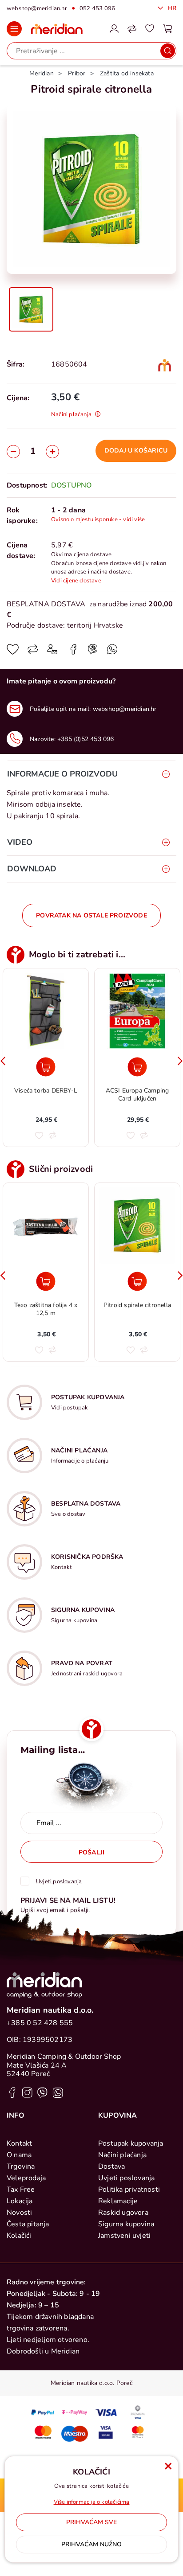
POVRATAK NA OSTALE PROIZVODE (91, 915)
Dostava (111, 2166)
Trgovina (21, 2166)
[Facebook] (73, 652)
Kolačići (19, 2236)
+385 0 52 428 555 (40, 2023)
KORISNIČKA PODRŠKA (87, 1557)
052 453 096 (97, 8)
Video (20, 842)
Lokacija (20, 2201)
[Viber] (112, 652)
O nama (19, 2155)
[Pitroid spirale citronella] (137, 1281)
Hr (171, 8)
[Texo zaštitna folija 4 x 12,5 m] (46, 1281)
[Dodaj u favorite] (13, 652)
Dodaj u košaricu (136, 451)
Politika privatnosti (129, 2190)
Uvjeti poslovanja (126, 2178)
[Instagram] (27, 2092)
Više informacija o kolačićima (92, 2502)
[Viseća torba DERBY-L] (46, 1067)
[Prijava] (114, 29)
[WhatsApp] (93, 652)
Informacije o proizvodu (62, 774)
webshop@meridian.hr (37, 8)
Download (32, 869)
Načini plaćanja (122, 2155)
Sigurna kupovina (126, 2224)
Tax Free (21, 2190)
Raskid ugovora (123, 2213)
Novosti (19, 2213)
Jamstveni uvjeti (124, 2236)
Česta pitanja (28, 2224)
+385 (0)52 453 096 (86, 739)
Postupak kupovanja (131, 2143)
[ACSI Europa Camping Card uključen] (137, 1067)
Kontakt (19, 2143)
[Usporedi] (33, 652)
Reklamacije (118, 2201)
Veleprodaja (26, 2178)
